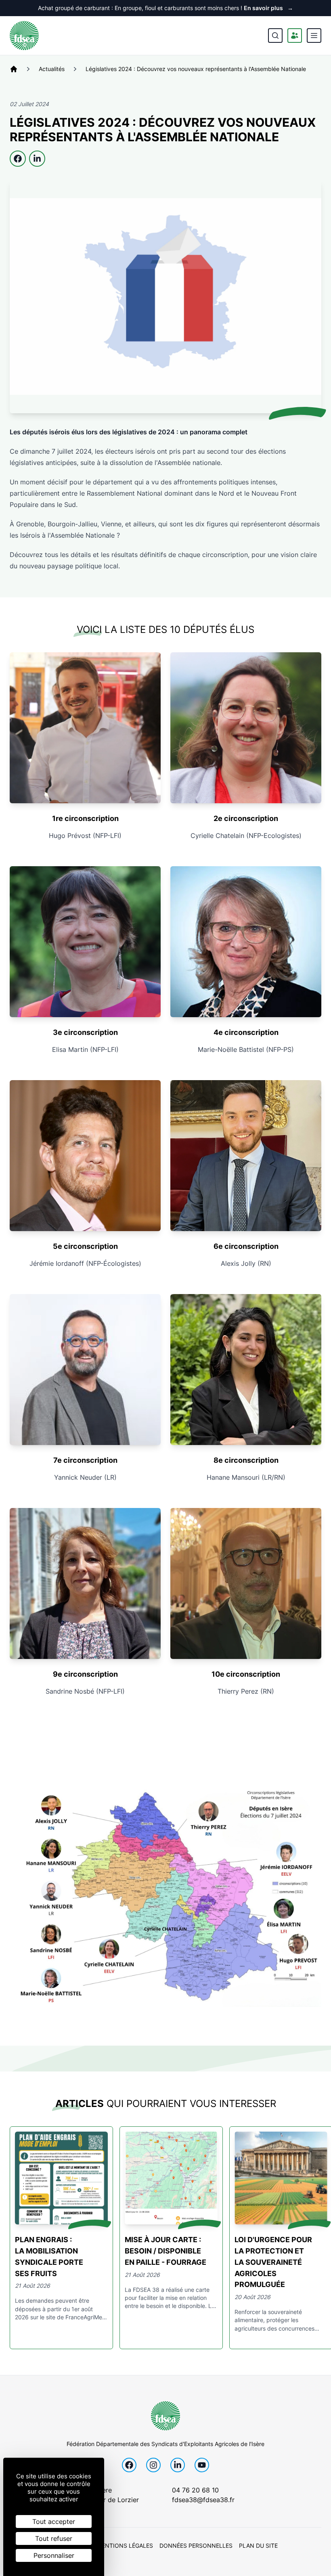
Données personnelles (196, 2546)
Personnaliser (54, 2555)
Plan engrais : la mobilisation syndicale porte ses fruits (49, 2257)
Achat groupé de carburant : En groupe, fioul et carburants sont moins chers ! (165, 8)
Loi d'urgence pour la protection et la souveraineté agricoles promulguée (273, 2262)
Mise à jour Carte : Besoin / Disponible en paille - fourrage (165, 2251)
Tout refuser (54, 2538)
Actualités (52, 69)
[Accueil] (14, 69)
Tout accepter (54, 2522)
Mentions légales (125, 2546)
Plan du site (258, 2546)
